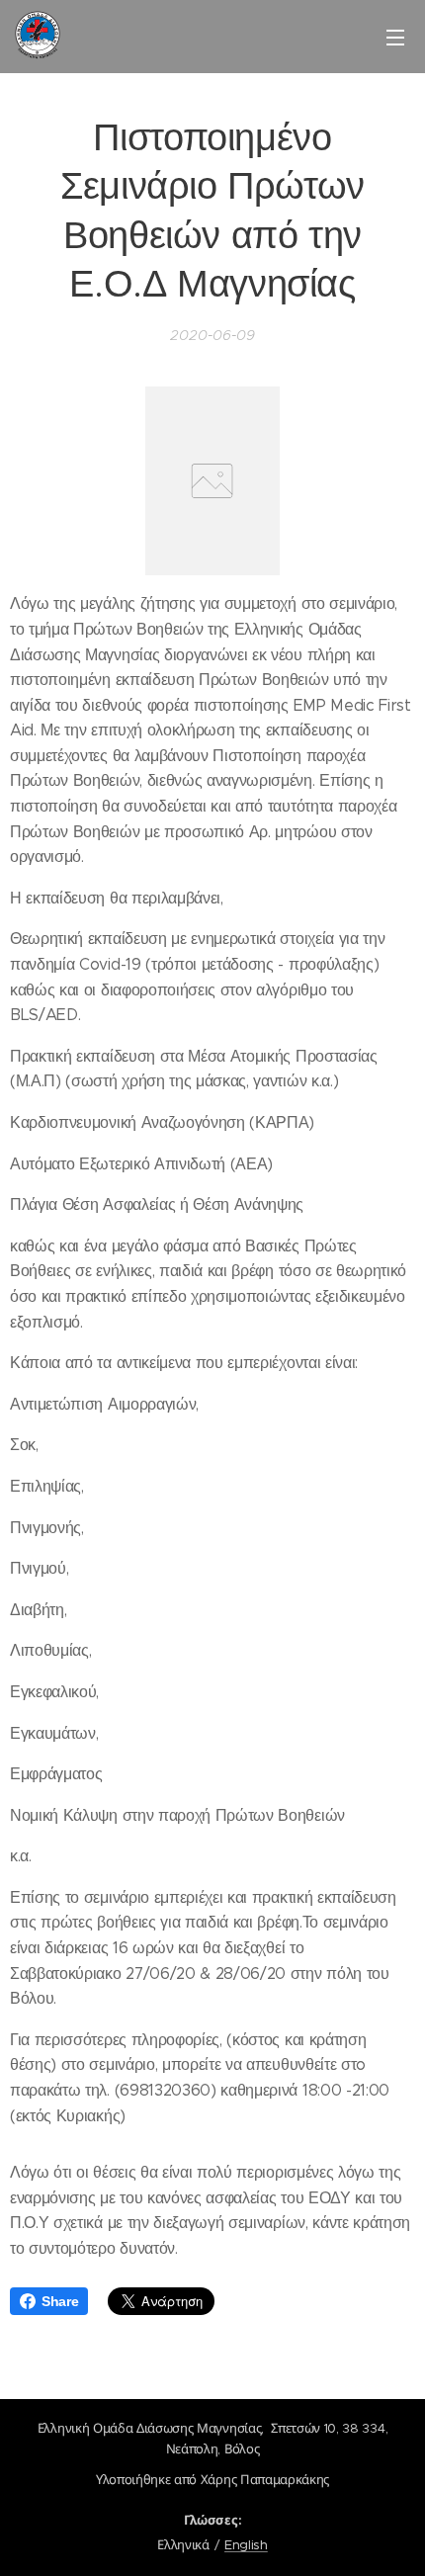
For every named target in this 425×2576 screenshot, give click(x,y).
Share (60, 2301)
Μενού (395, 37)
